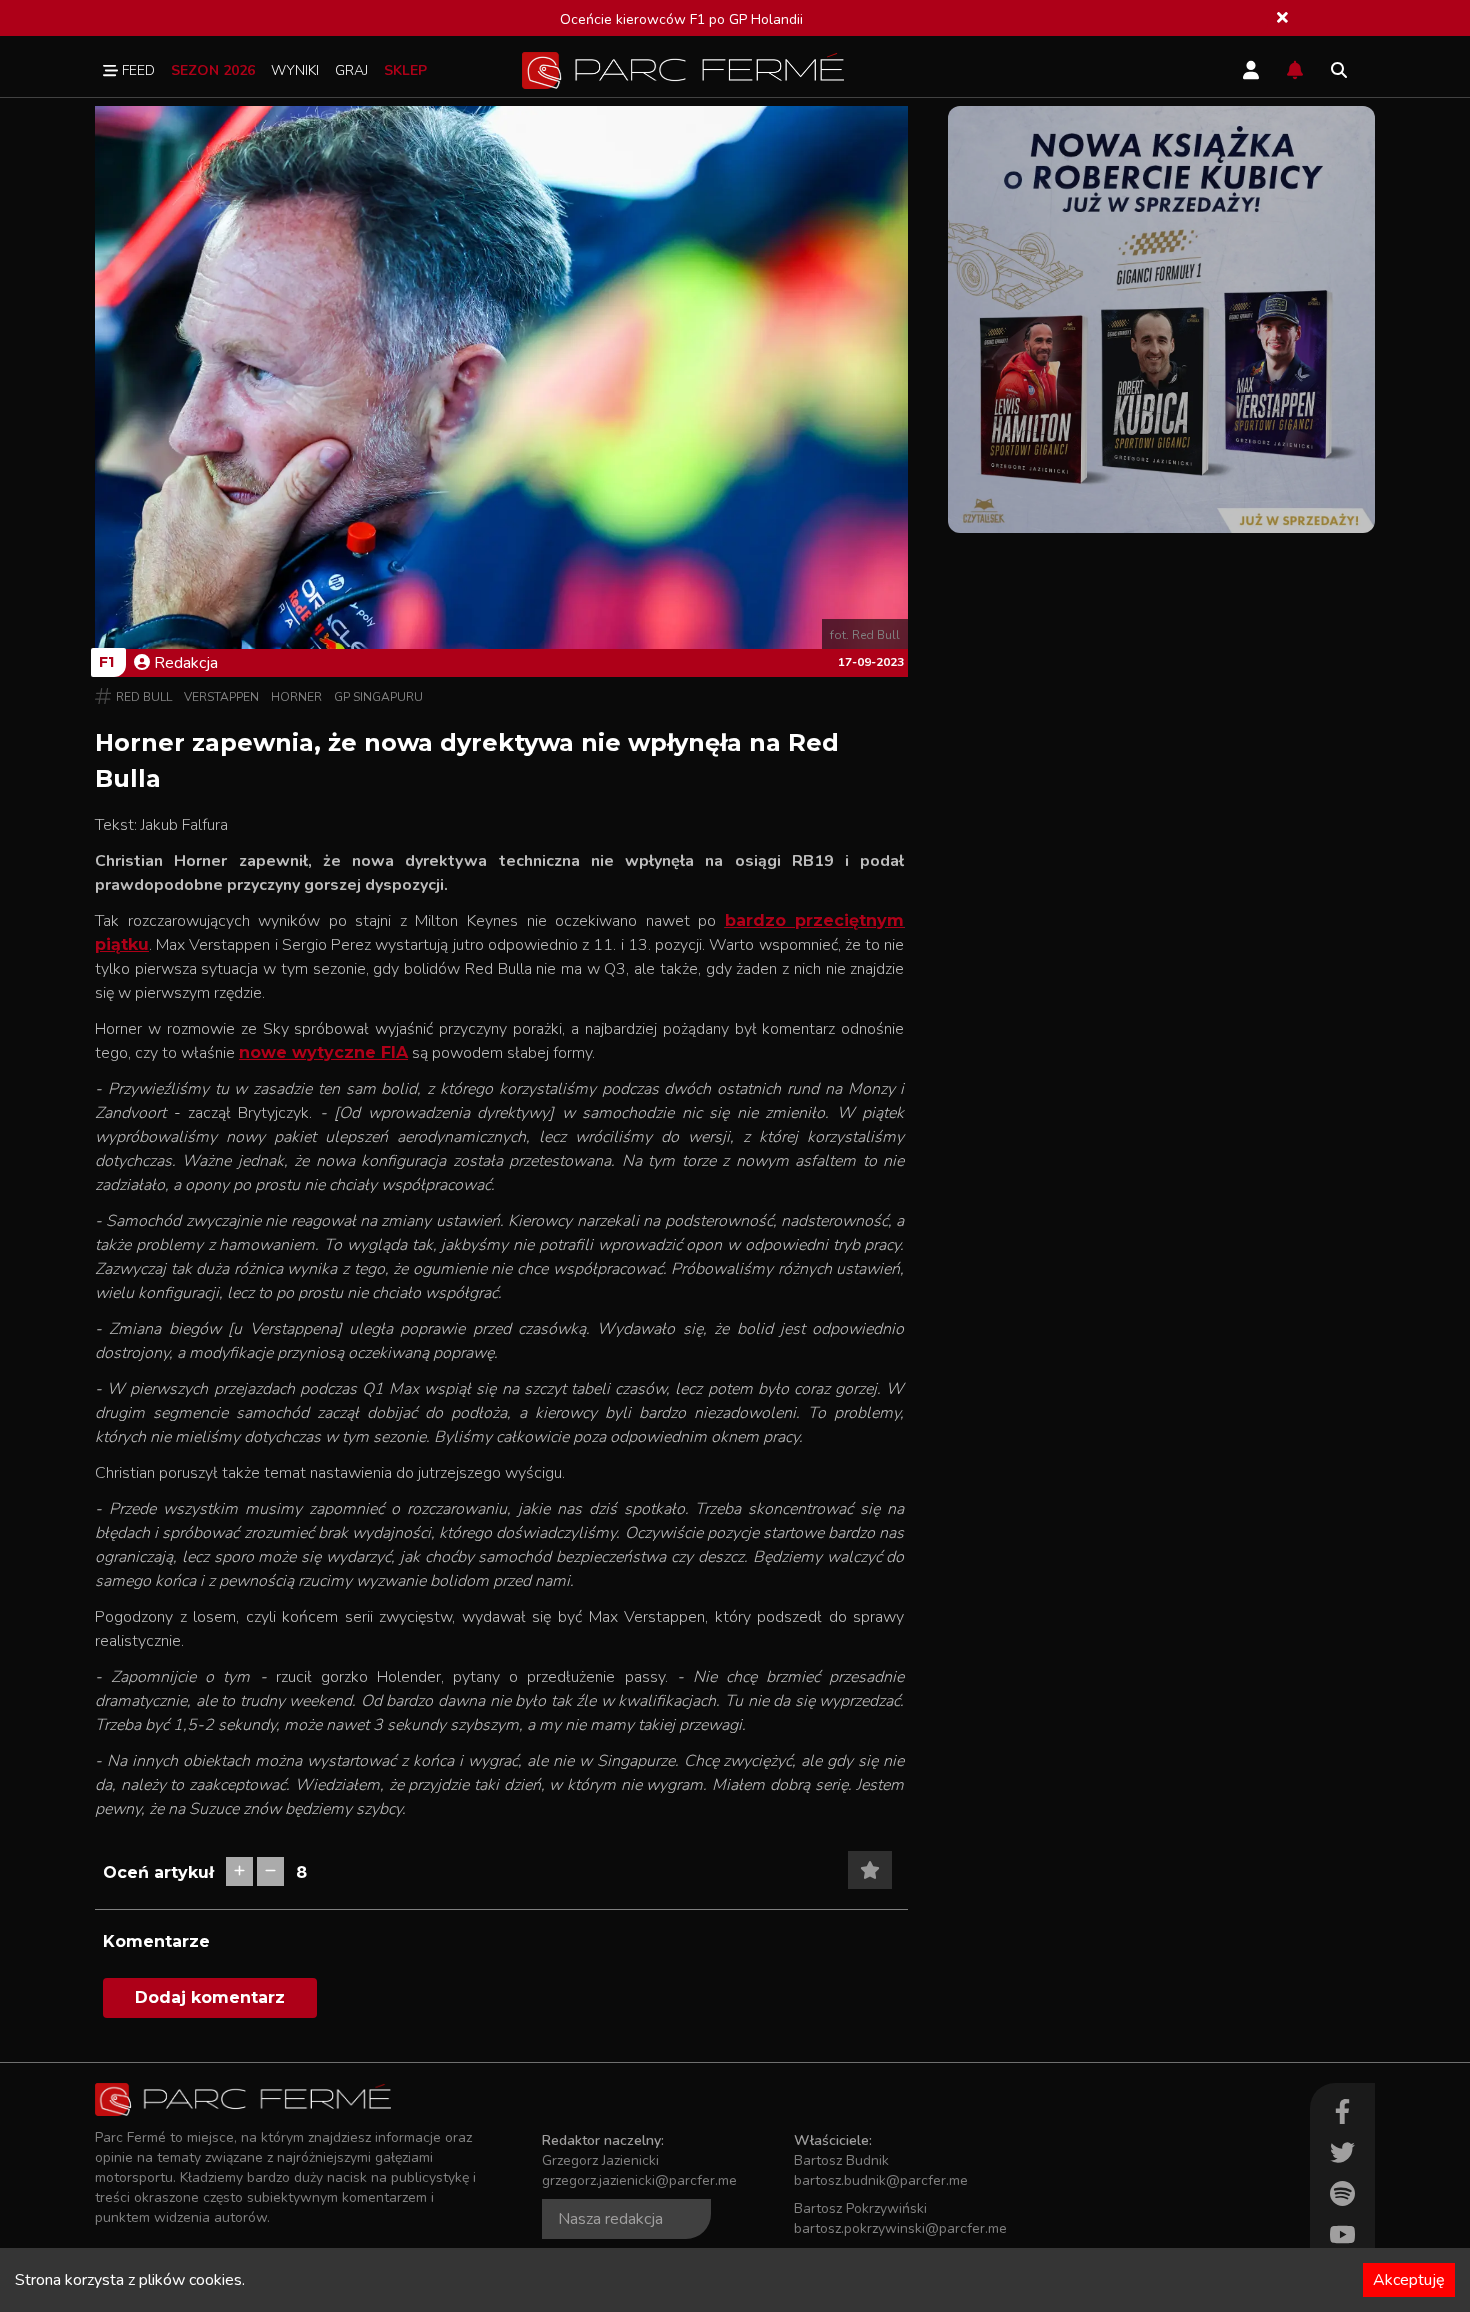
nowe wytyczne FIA (323, 1052)
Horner (296, 697)
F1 (106, 662)
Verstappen (221, 697)
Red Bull (144, 697)
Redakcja (186, 663)
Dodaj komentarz (210, 1997)
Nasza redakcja (610, 2219)
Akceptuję (1409, 2280)
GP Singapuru (378, 697)
